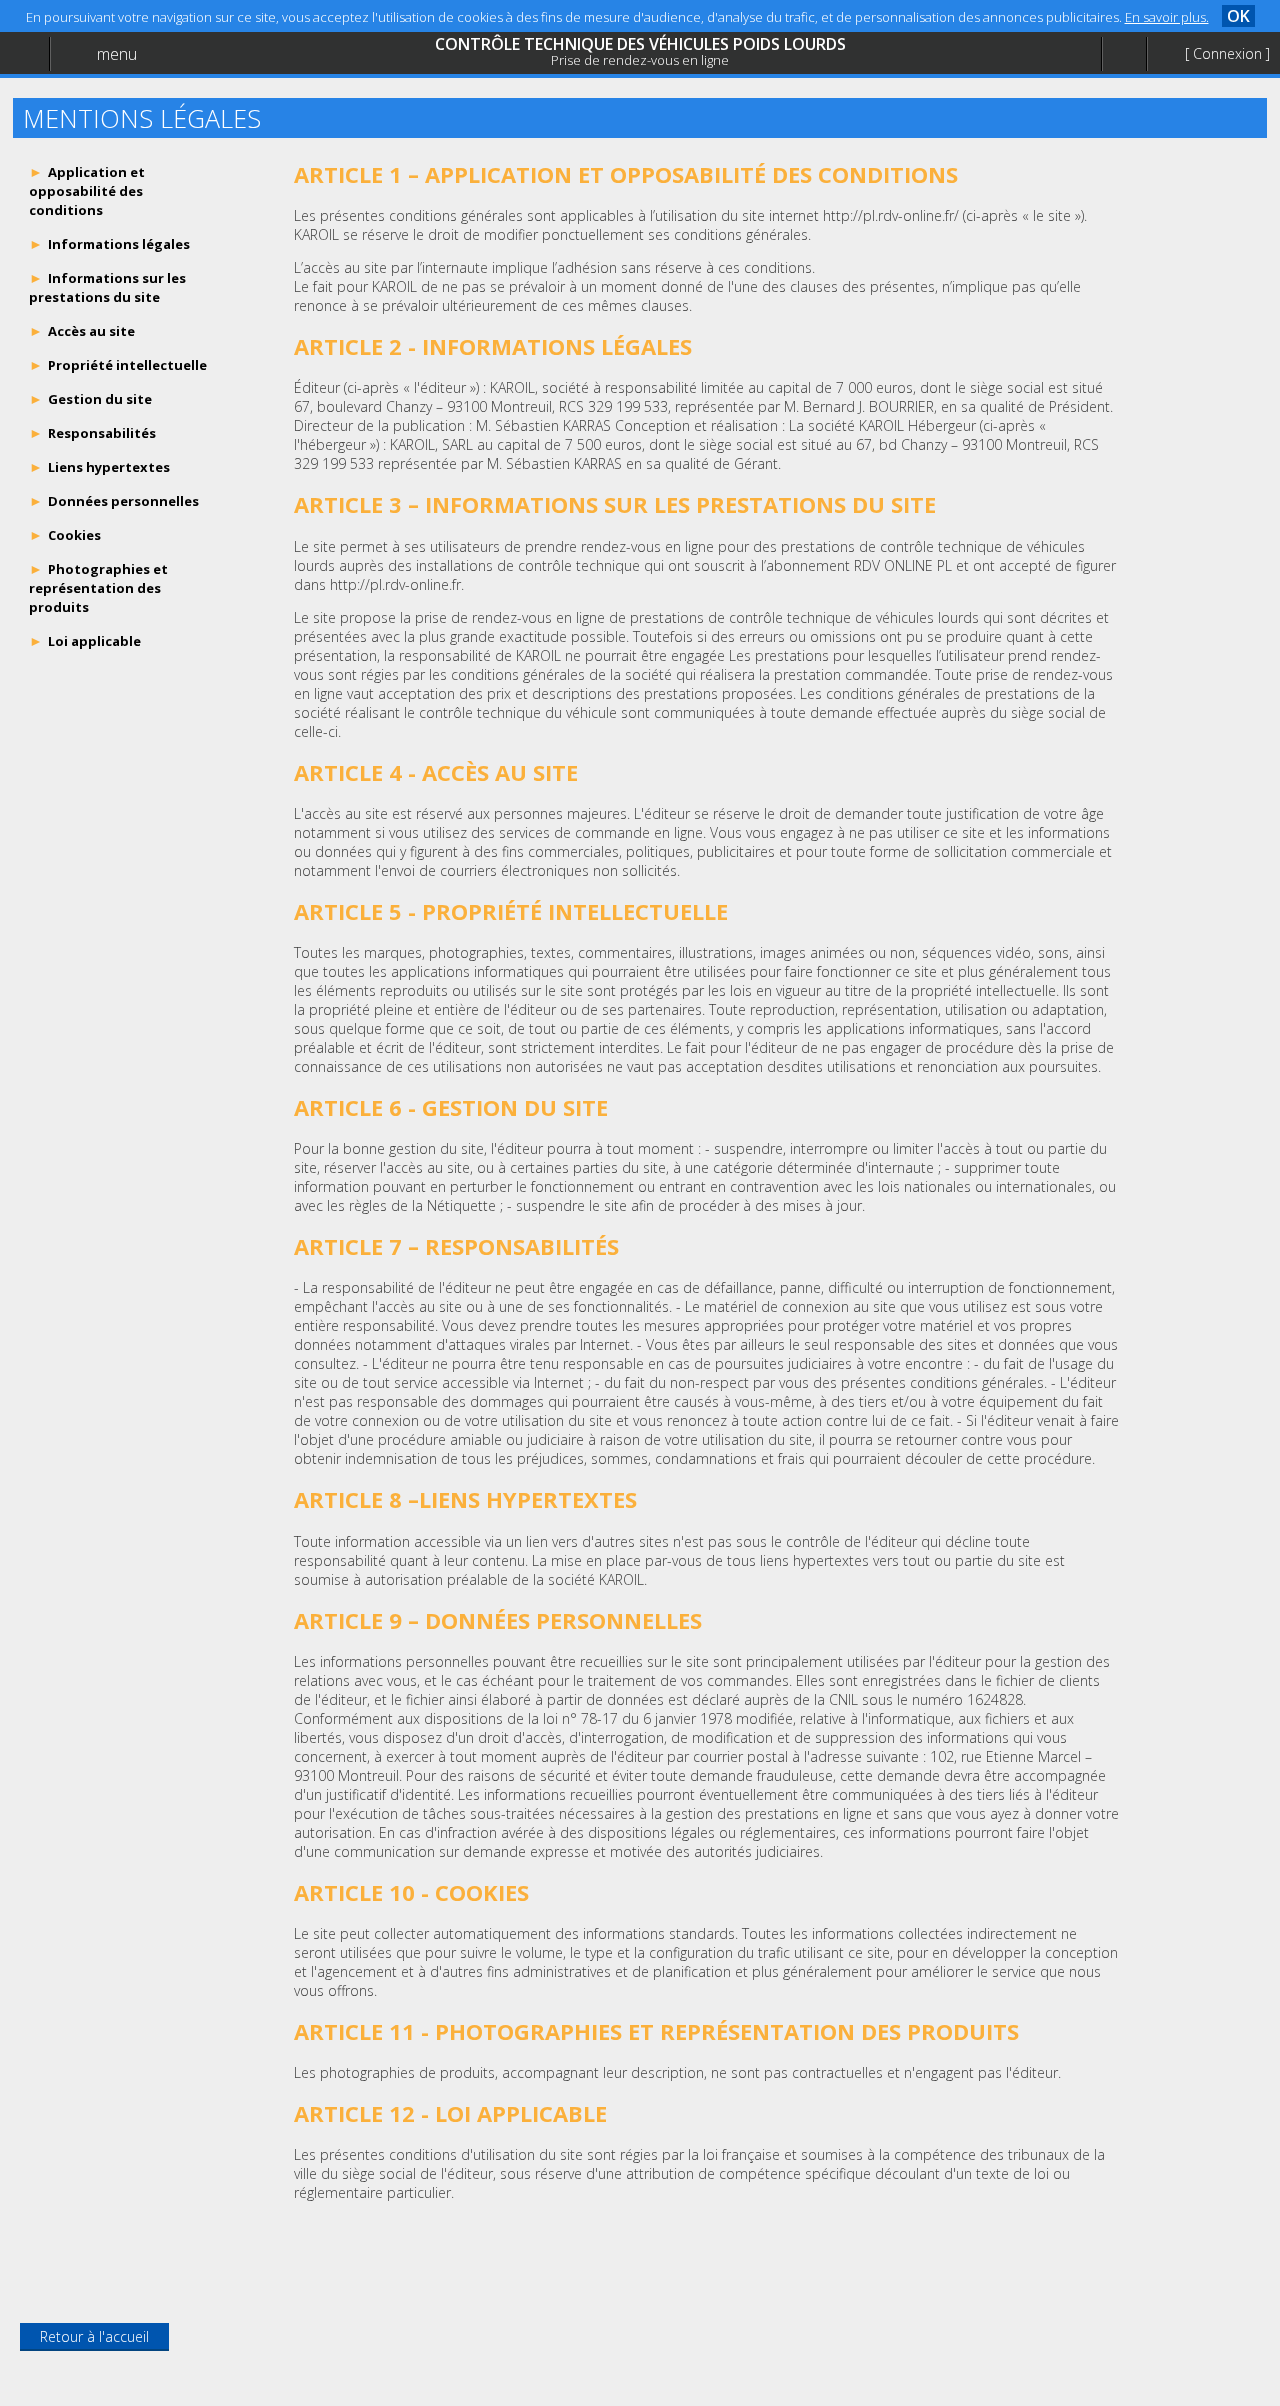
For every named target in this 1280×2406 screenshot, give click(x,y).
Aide (54, 106)
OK (1238, 16)
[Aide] (1124, 54)
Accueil (62, 65)
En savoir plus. (1167, 17)
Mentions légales (94, 146)
